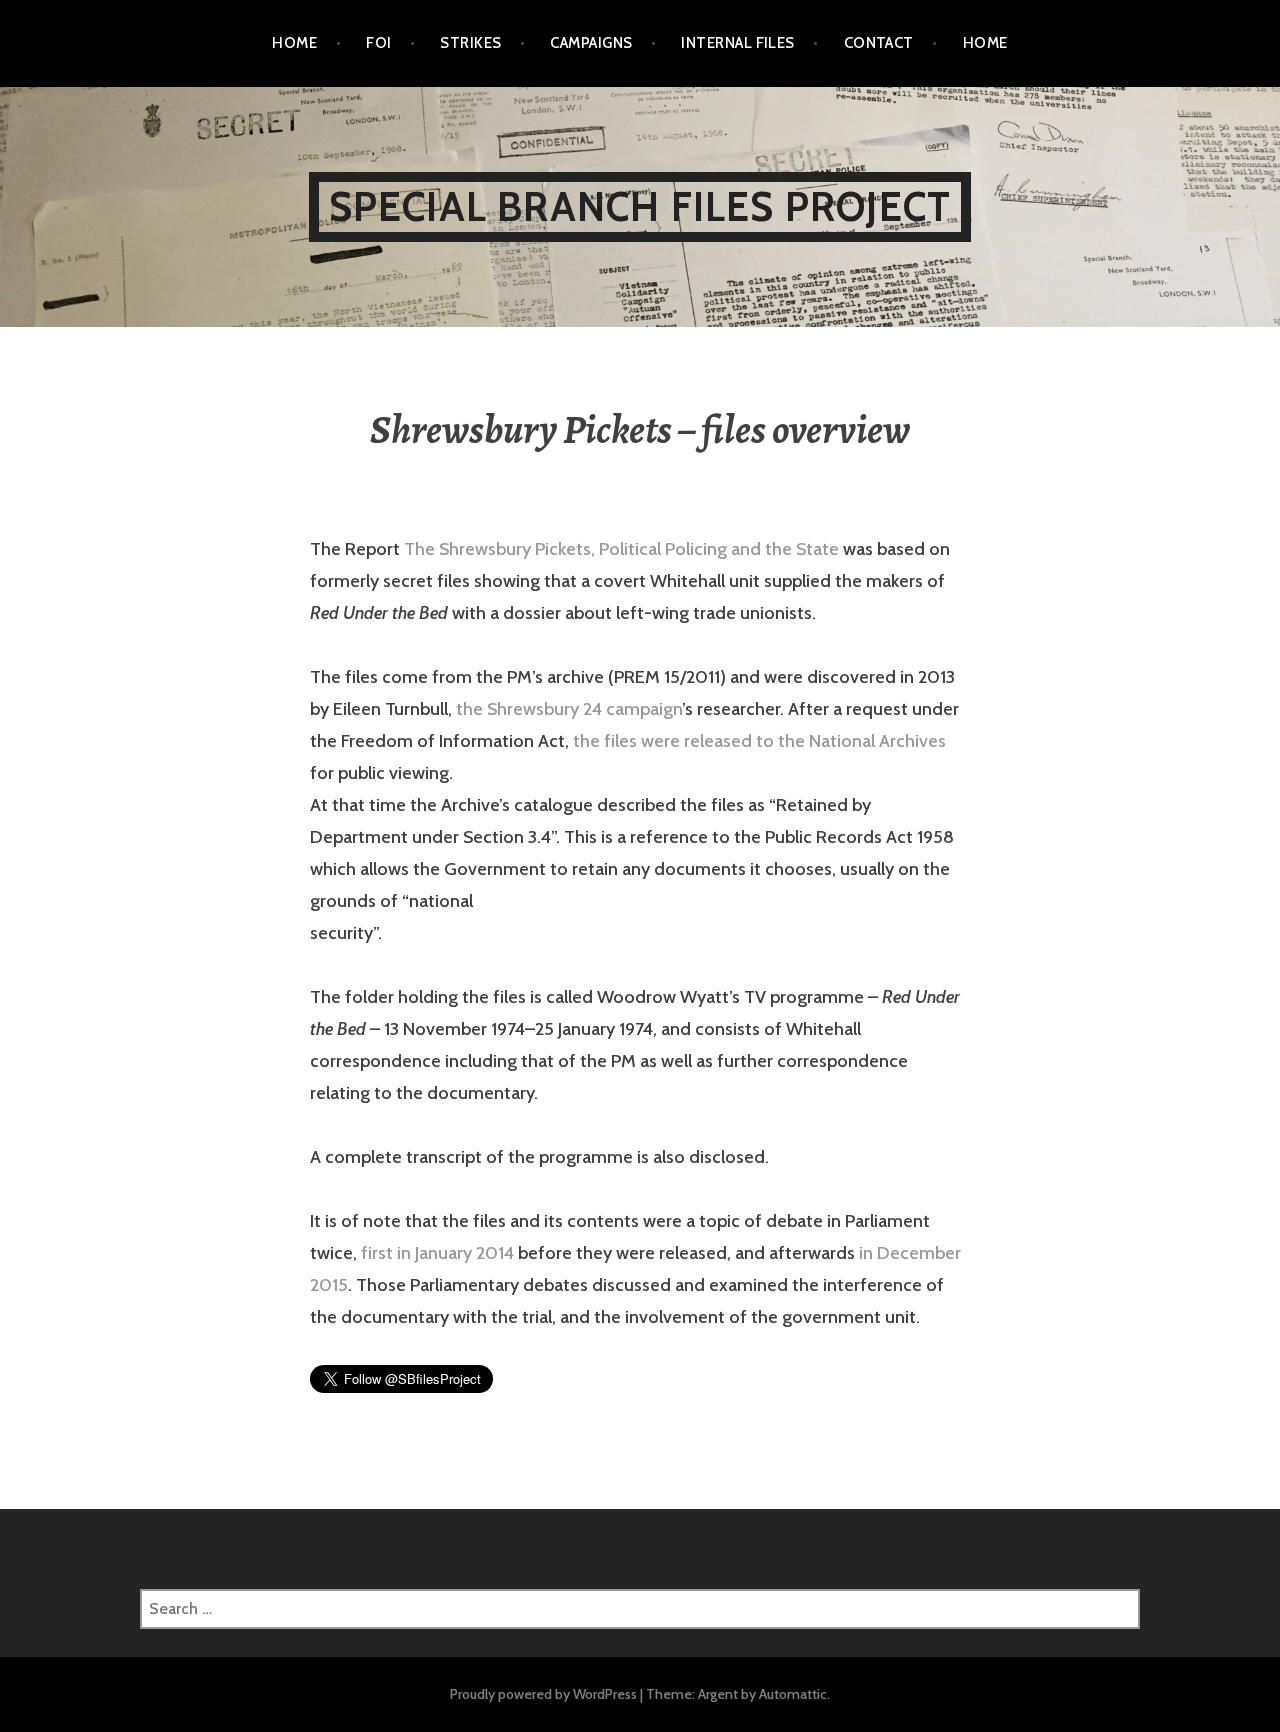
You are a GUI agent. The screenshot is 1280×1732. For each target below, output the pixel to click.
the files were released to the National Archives (759, 741)
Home (294, 43)
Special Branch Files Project (640, 206)
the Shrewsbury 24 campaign (567, 709)
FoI (378, 43)
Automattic (793, 1694)
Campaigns (591, 43)
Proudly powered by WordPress (543, 1694)
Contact (879, 43)
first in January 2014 (437, 1253)
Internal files (737, 43)
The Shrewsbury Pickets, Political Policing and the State (621, 549)
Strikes (470, 43)
